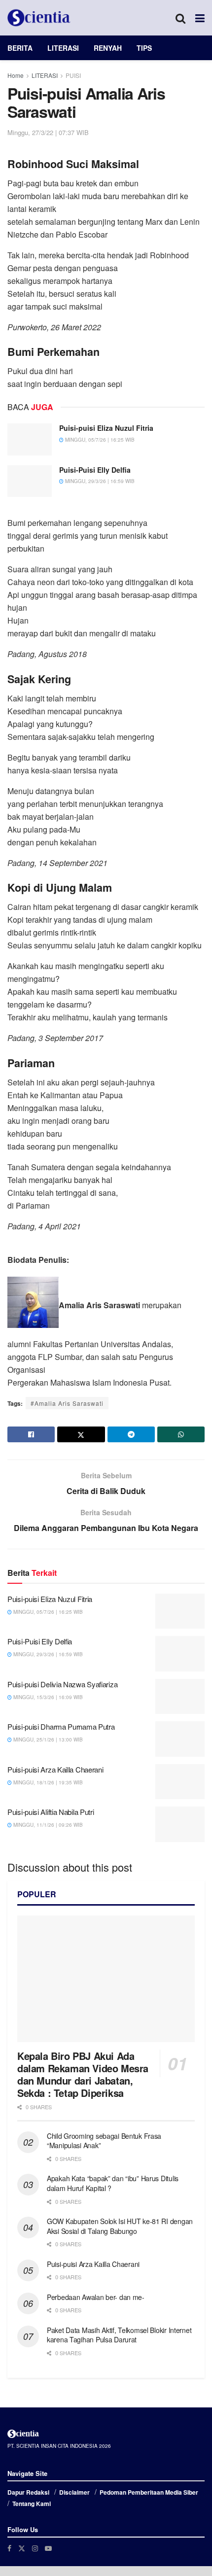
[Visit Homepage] (39, 18)
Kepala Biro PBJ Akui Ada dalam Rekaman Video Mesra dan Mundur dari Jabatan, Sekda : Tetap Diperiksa (83, 2074)
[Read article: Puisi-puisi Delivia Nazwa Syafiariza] (180, 1697)
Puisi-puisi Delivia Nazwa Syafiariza (62, 1684)
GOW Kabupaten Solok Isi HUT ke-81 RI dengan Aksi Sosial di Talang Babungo (120, 2226)
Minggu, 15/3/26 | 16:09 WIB (47, 1697)
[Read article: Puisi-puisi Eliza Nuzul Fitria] (30, 439)
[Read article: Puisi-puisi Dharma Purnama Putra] (180, 1739)
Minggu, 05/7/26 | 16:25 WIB (99, 440)
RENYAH (108, 48)
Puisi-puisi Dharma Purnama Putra (61, 1726)
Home (16, 75)
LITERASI (63, 48)
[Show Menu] (200, 18)
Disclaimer (74, 2492)
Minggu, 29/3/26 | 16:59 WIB (99, 481)
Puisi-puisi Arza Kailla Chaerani (55, 1769)
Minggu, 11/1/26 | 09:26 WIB (47, 1825)
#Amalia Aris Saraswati (67, 1403)
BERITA (20, 48)
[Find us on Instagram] (35, 2548)
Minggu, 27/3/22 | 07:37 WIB (48, 132)
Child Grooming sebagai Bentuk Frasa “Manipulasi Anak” (104, 2141)
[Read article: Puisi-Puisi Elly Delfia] (30, 481)
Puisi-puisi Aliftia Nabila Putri (51, 1812)
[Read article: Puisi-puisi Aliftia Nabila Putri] (180, 1824)
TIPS (144, 48)
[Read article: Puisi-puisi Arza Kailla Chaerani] (180, 1782)
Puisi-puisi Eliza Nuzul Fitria (106, 428)
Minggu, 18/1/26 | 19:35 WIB (47, 1782)
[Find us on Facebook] (9, 2548)
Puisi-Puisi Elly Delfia (95, 470)
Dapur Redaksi (28, 2492)
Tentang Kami (32, 2504)
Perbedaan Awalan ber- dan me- (96, 2297)
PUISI (73, 75)
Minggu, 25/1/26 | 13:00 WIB (47, 1740)
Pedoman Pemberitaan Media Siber (149, 2492)
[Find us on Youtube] (48, 2548)
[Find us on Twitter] (22, 2548)
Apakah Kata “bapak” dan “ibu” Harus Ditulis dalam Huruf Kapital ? (113, 2183)
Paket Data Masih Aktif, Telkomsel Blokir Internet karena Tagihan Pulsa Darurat (119, 2335)
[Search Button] (180, 18)
